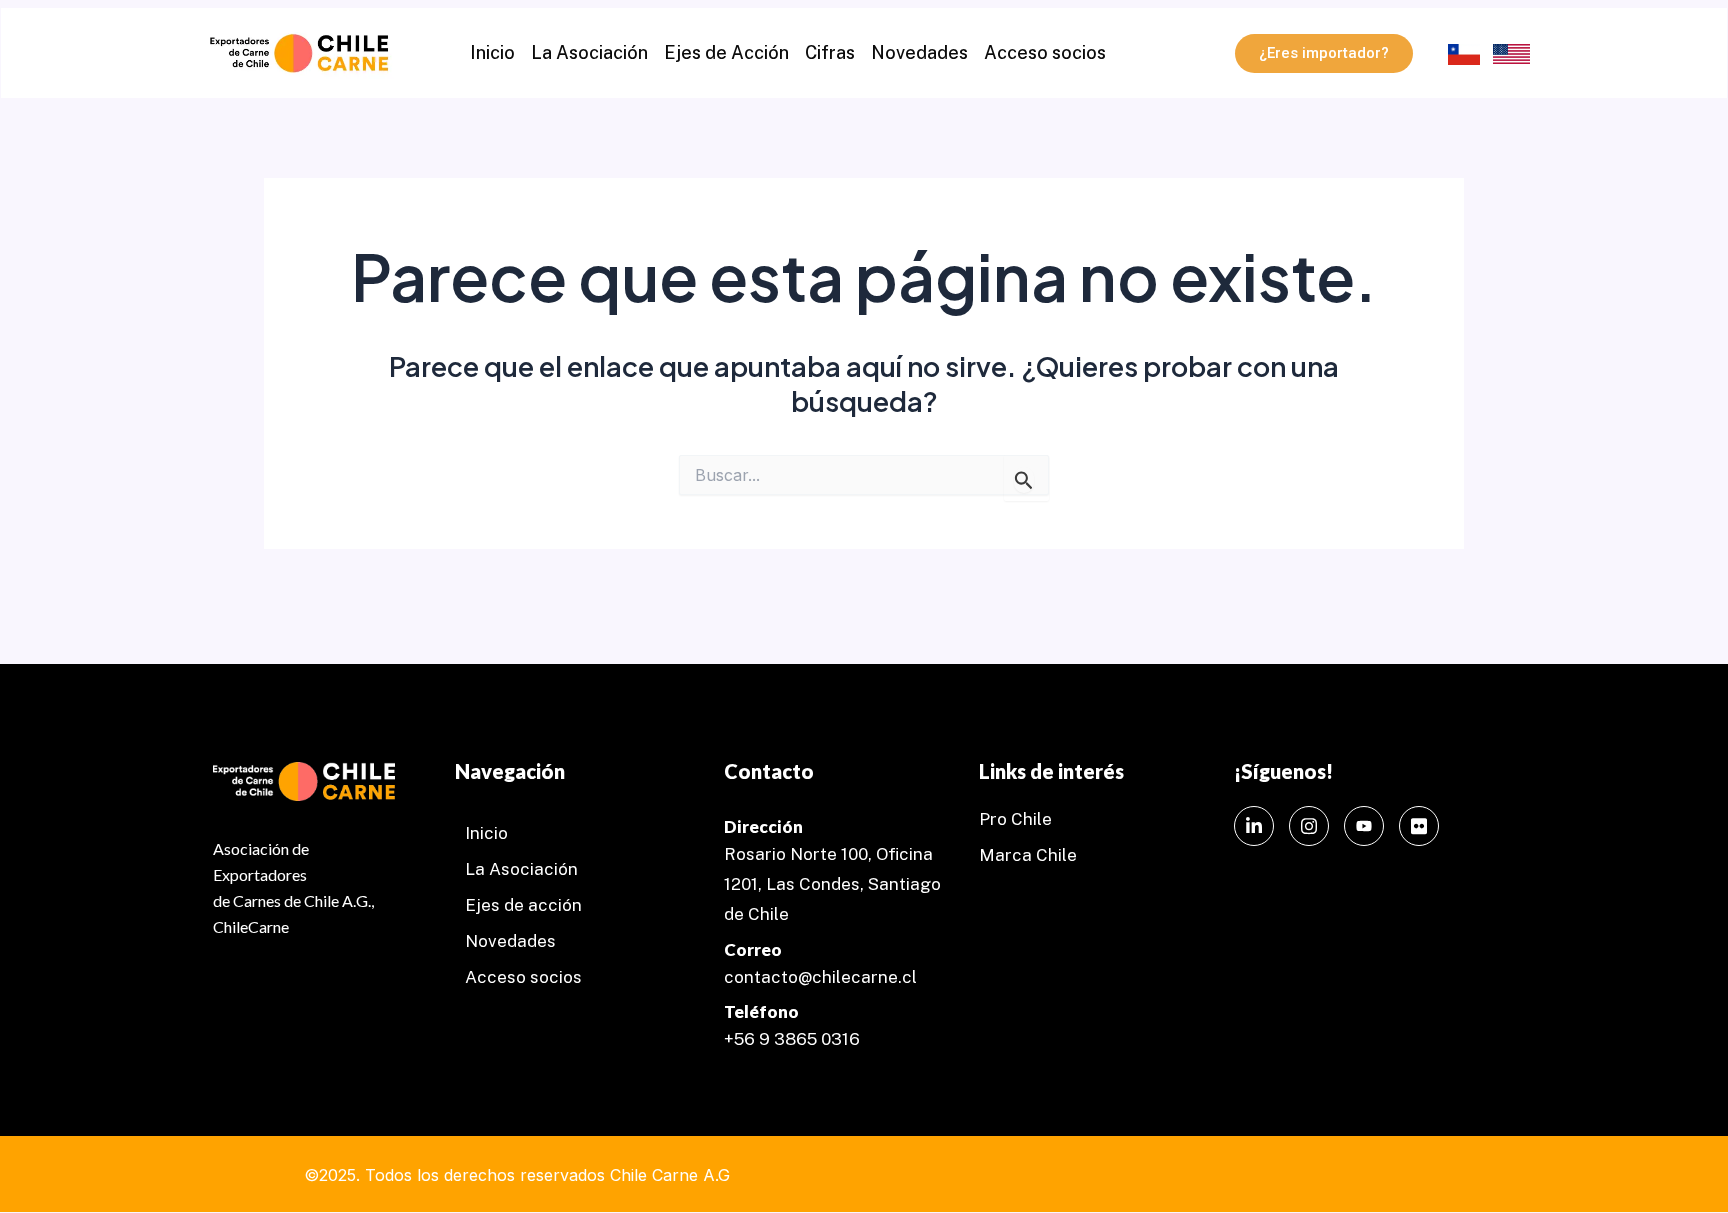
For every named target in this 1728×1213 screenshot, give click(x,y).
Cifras (830, 52)
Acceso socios (1045, 52)
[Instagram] (1309, 826)
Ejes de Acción (726, 52)
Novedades (919, 52)
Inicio (492, 52)
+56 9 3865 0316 (792, 1039)
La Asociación (589, 52)
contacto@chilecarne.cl (820, 977)
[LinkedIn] (1254, 826)
